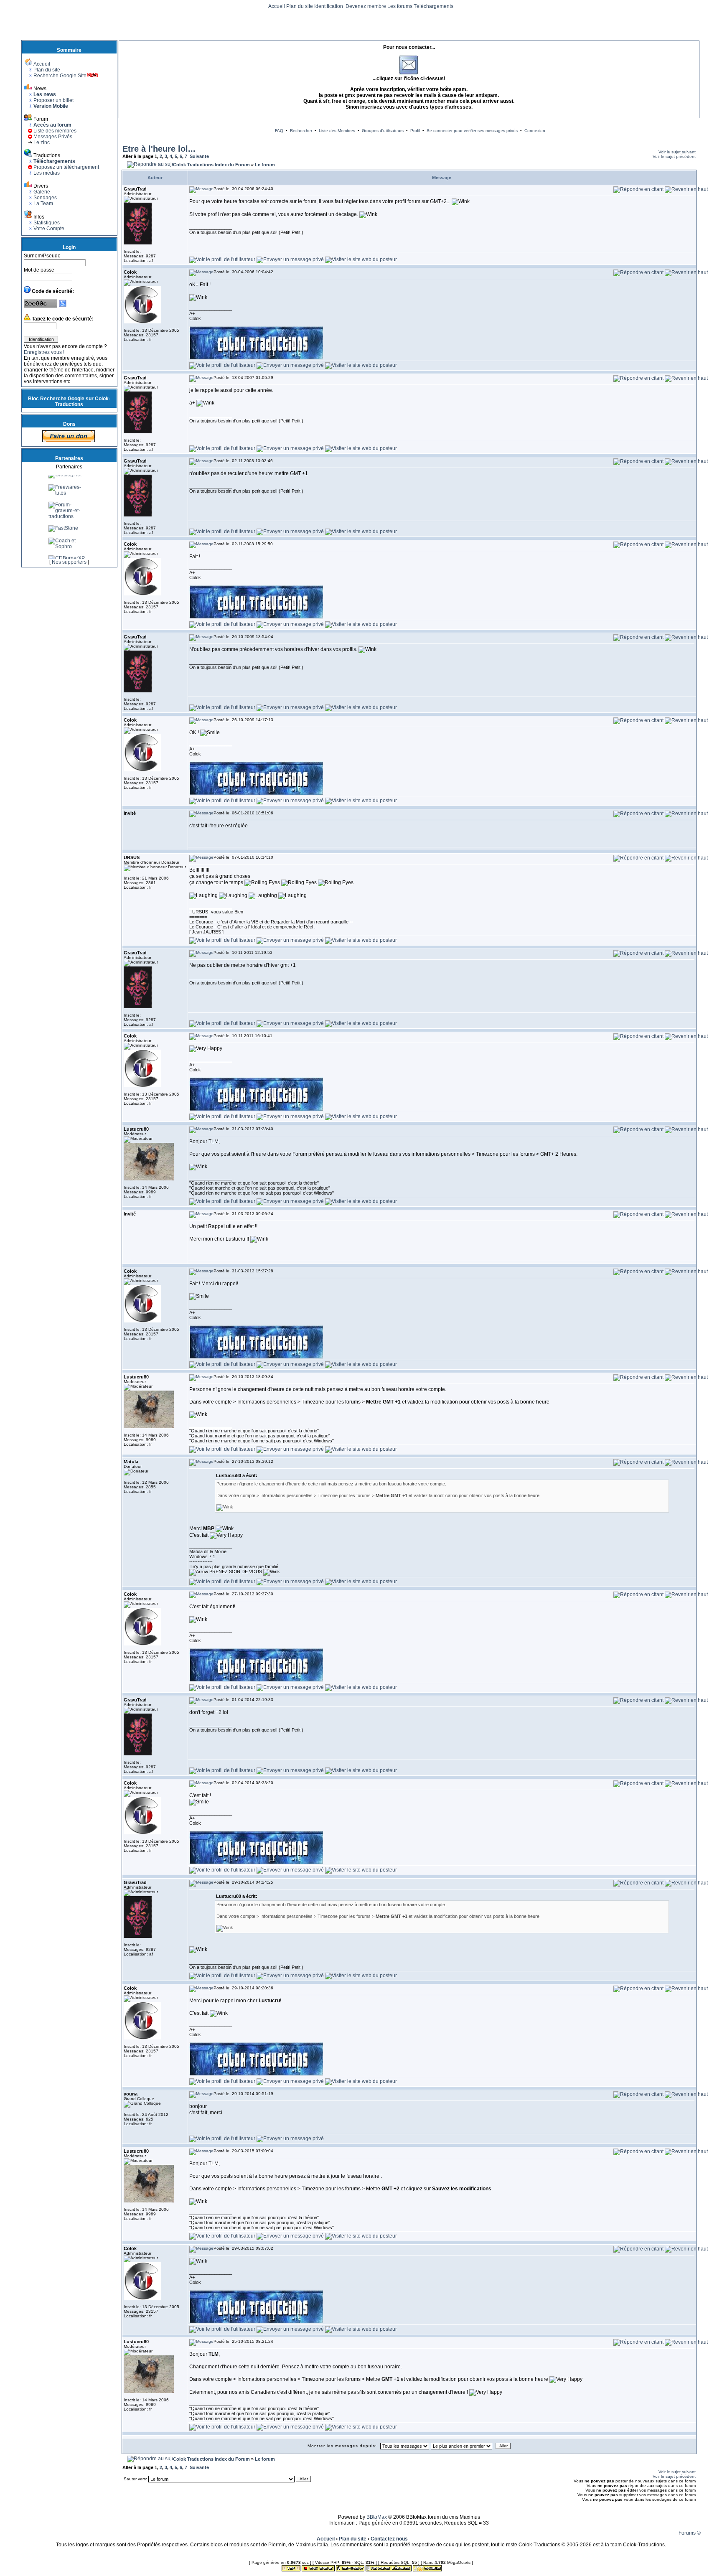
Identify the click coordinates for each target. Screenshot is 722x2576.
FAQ (279, 131)
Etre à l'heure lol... (159, 149)
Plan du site (300, 6)
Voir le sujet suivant (677, 152)
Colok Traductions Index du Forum (211, 165)
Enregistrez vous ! (44, 352)
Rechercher (301, 131)
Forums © (690, 2533)
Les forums (400, 6)
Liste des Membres (337, 131)
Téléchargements (433, 6)
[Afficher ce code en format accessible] (63, 306)
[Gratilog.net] (65, 511)
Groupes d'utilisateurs (383, 131)
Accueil (277, 6)
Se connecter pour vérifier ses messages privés (472, 131)
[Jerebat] (60, 498)
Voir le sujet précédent (674, 156)
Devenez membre (366, 6)
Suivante (199, 156)
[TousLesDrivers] (69, 486)
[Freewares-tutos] (69, 529)
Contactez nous (389, 2539)
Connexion (535, 131)
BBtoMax (377, 2517)
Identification (329, 6)
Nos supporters (69, 562)
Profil (415, 131)
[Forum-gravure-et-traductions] (69, 552)
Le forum (265, 165)
